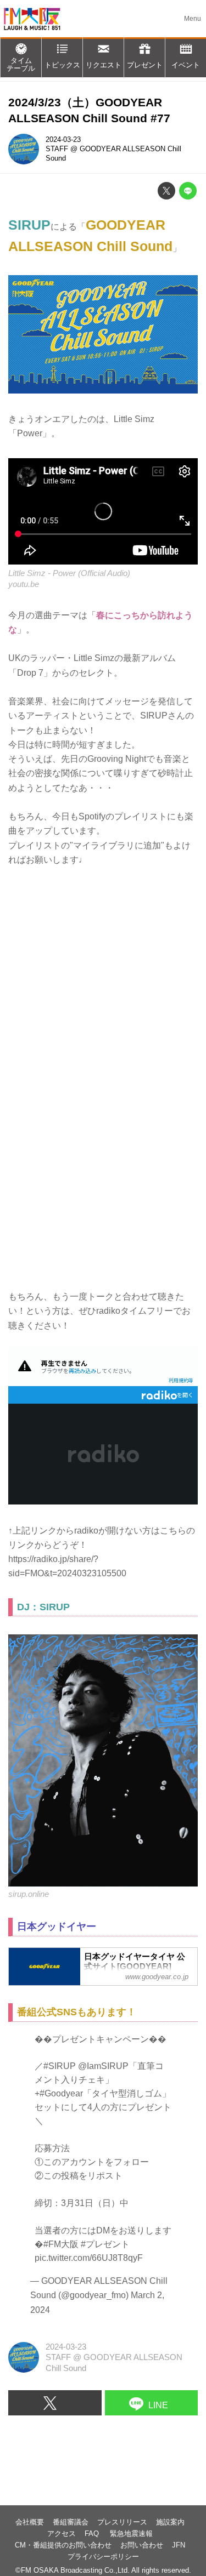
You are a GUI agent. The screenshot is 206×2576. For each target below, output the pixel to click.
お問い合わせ (142, 2545)
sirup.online (29, 1894)
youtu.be (24, 584)
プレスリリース (122, 2522)
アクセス (62, 2534)
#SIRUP (60, 2066)
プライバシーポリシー (103, 2557)
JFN (179, 2545)
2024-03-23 (63, 139)
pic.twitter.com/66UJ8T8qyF (89, 2258)
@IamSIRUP (103, 2066)
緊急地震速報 (131, 2534)
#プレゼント (105, 2244)
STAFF (57, 149)
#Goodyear (61, 2093)
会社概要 (30, 2522)
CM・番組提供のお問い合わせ (63, 2545)
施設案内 (170, 2522)
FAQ (93, 2534)
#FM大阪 (61, 2244)
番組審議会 (71, 2522)
